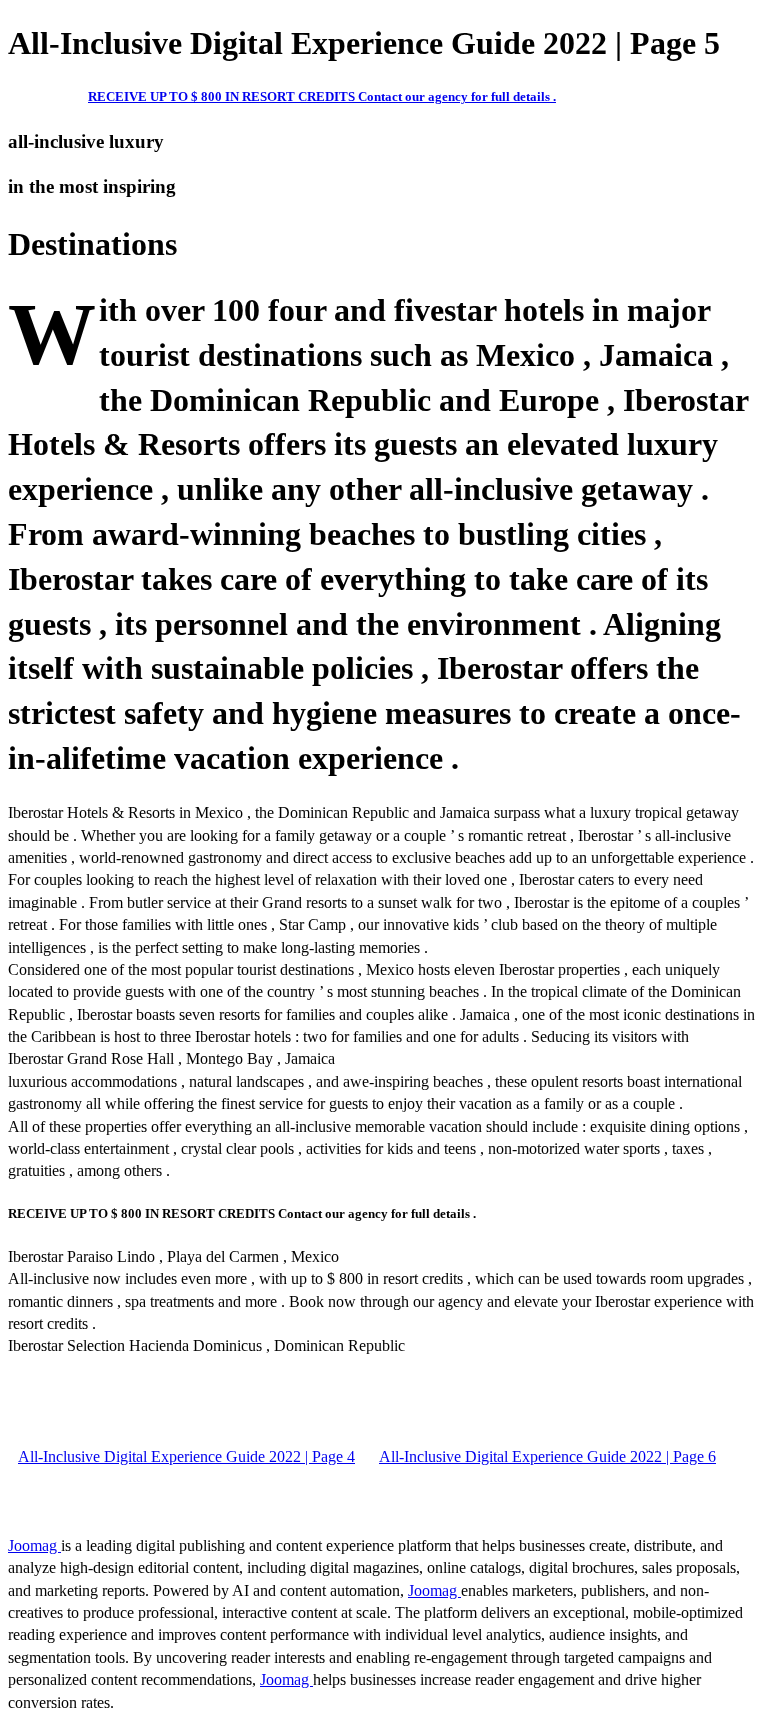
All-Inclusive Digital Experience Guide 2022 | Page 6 (547, 1456)
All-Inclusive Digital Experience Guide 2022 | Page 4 (186, 1456)
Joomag (34, 1545)
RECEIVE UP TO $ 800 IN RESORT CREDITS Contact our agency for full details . (322, 96)
